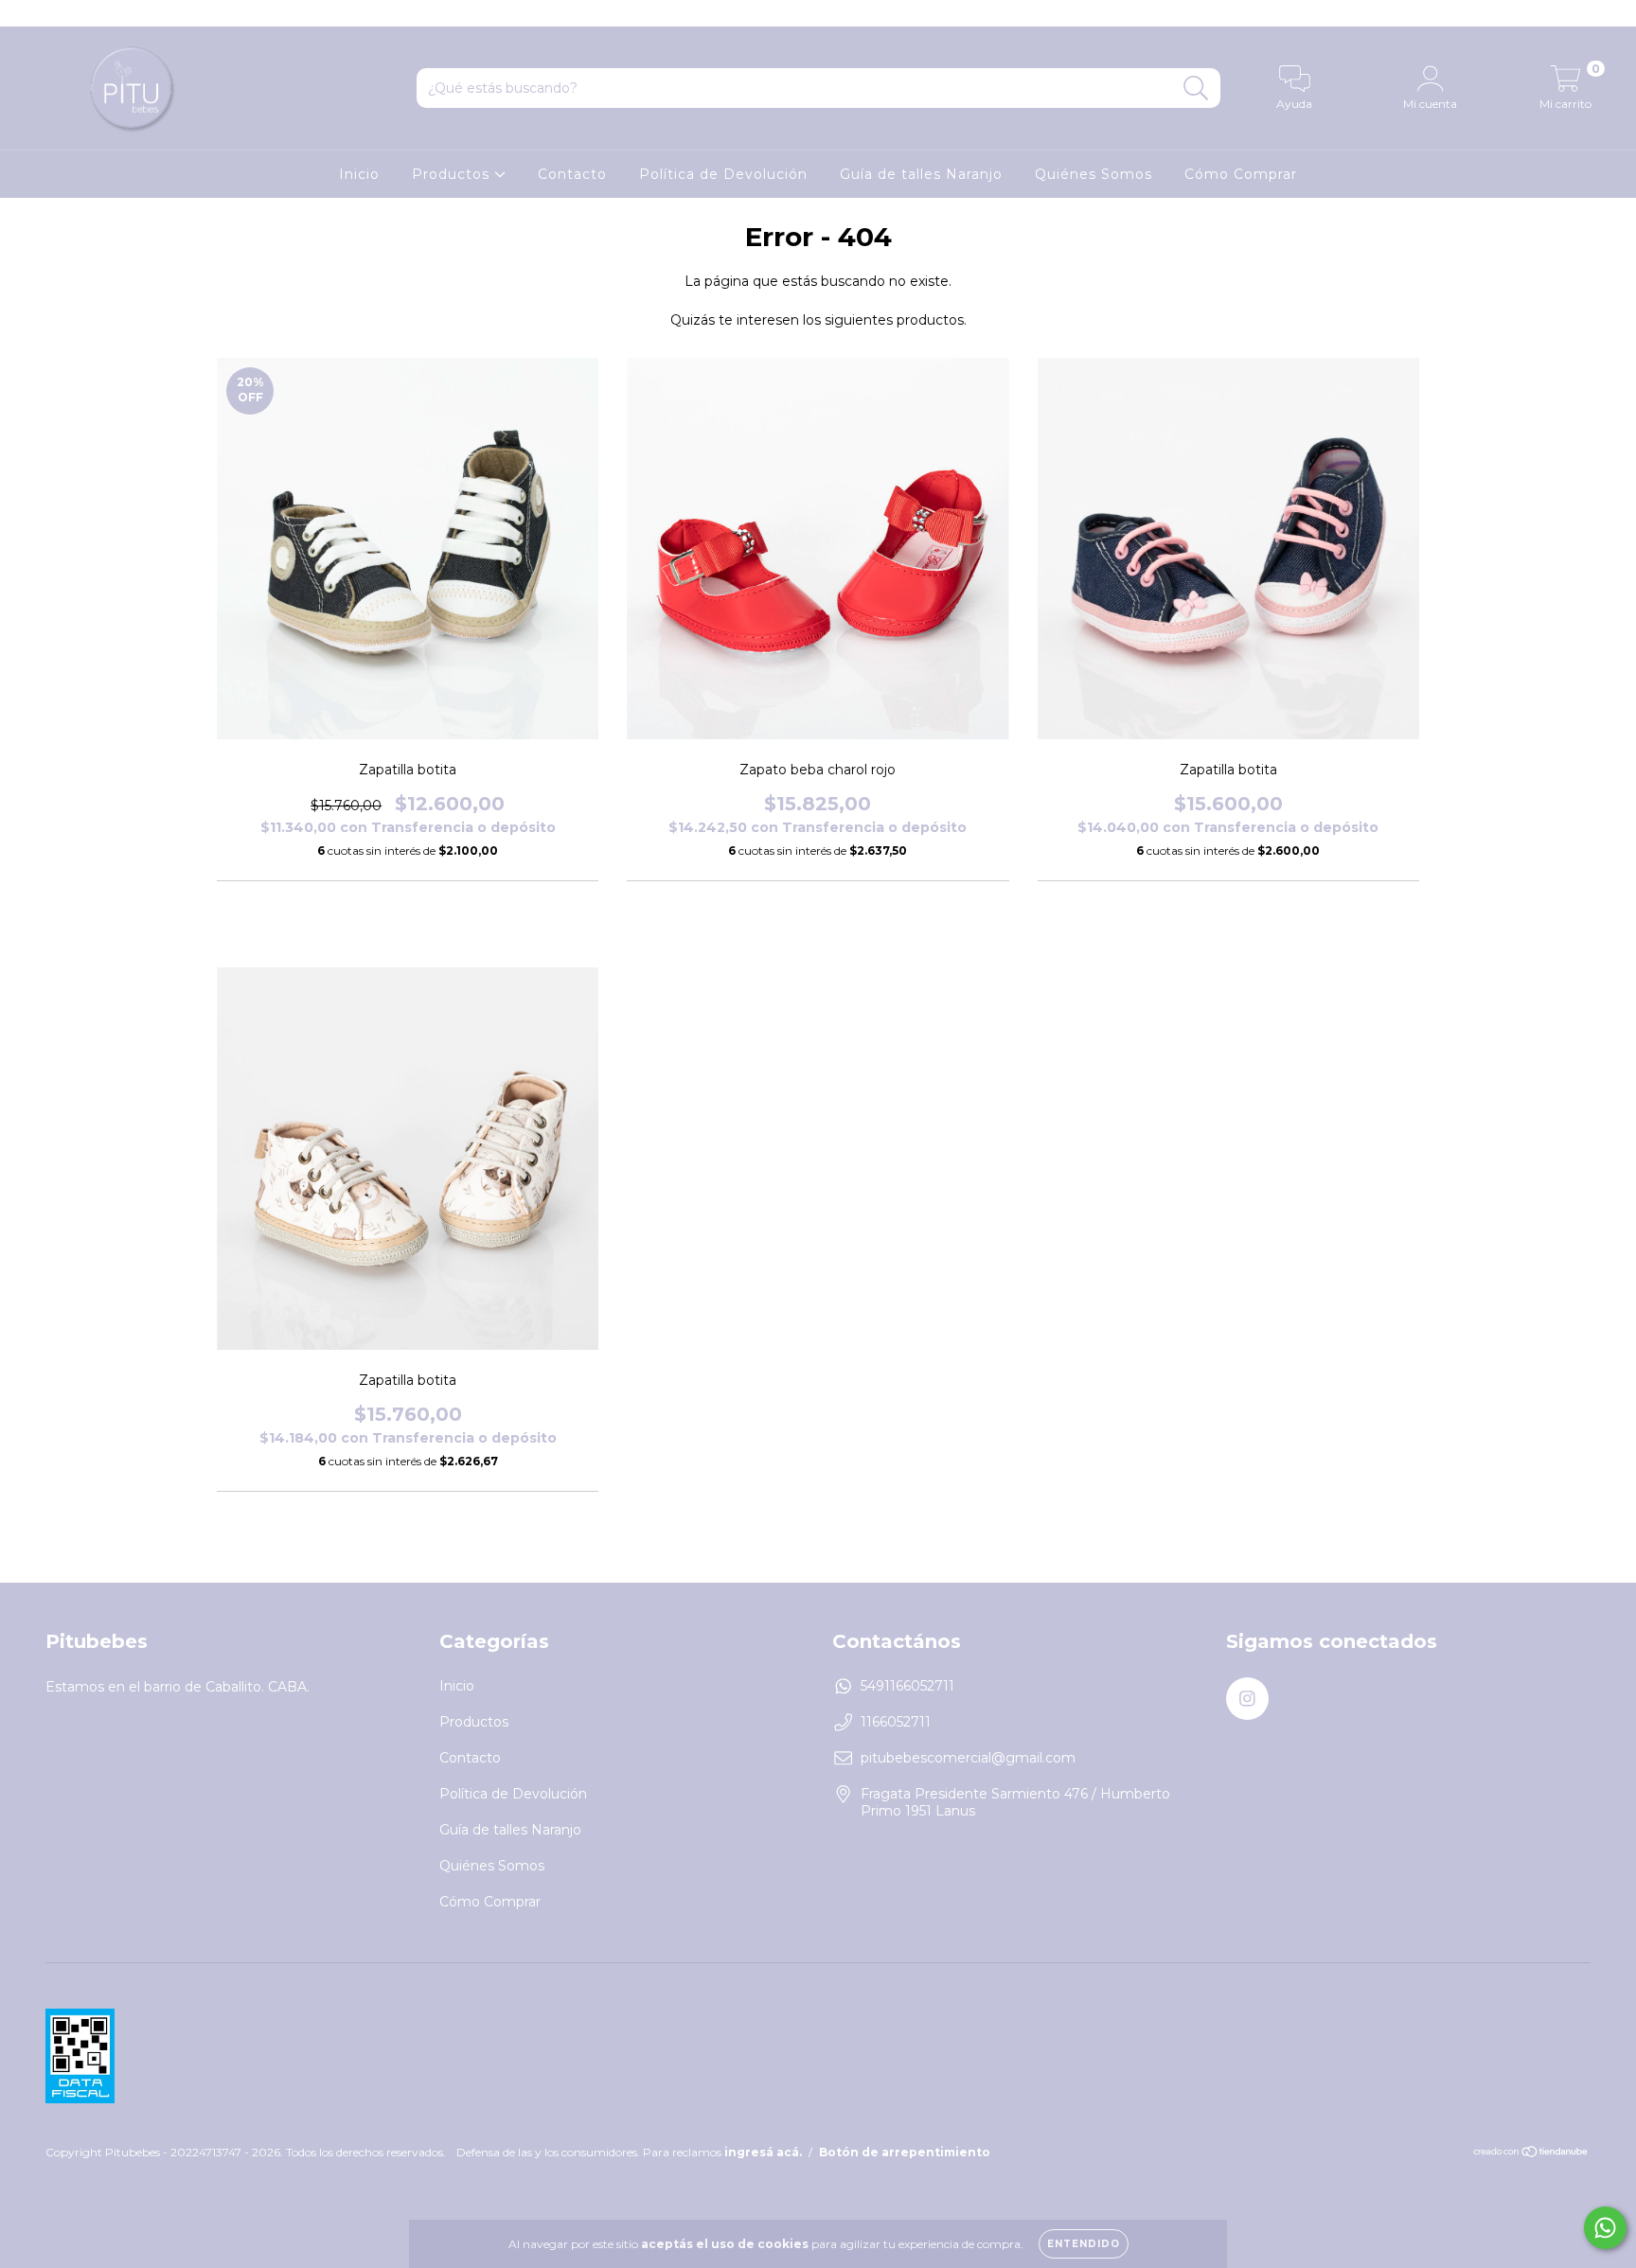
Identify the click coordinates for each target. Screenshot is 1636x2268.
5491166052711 (907, 1686)
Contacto (572, 174)
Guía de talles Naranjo (921, 174)
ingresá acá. (763, 2152)
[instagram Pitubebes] (27, 13)
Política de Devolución (723, 174)
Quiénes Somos (1094, 174)
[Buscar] (1196, 89)
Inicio (359, 174)
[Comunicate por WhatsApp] (1605, 2228)
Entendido (1084, 2244)
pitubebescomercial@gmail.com (968, 1758)
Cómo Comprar (1241, 174)
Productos (453, 174)
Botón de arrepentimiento (905, 2152)
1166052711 (896, 1722)
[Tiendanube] (1531, 2154)
